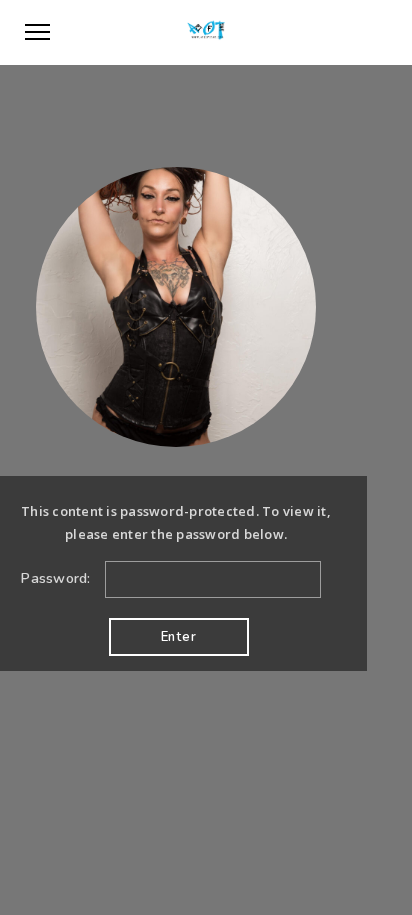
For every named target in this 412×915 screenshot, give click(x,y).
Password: (58, 578)
